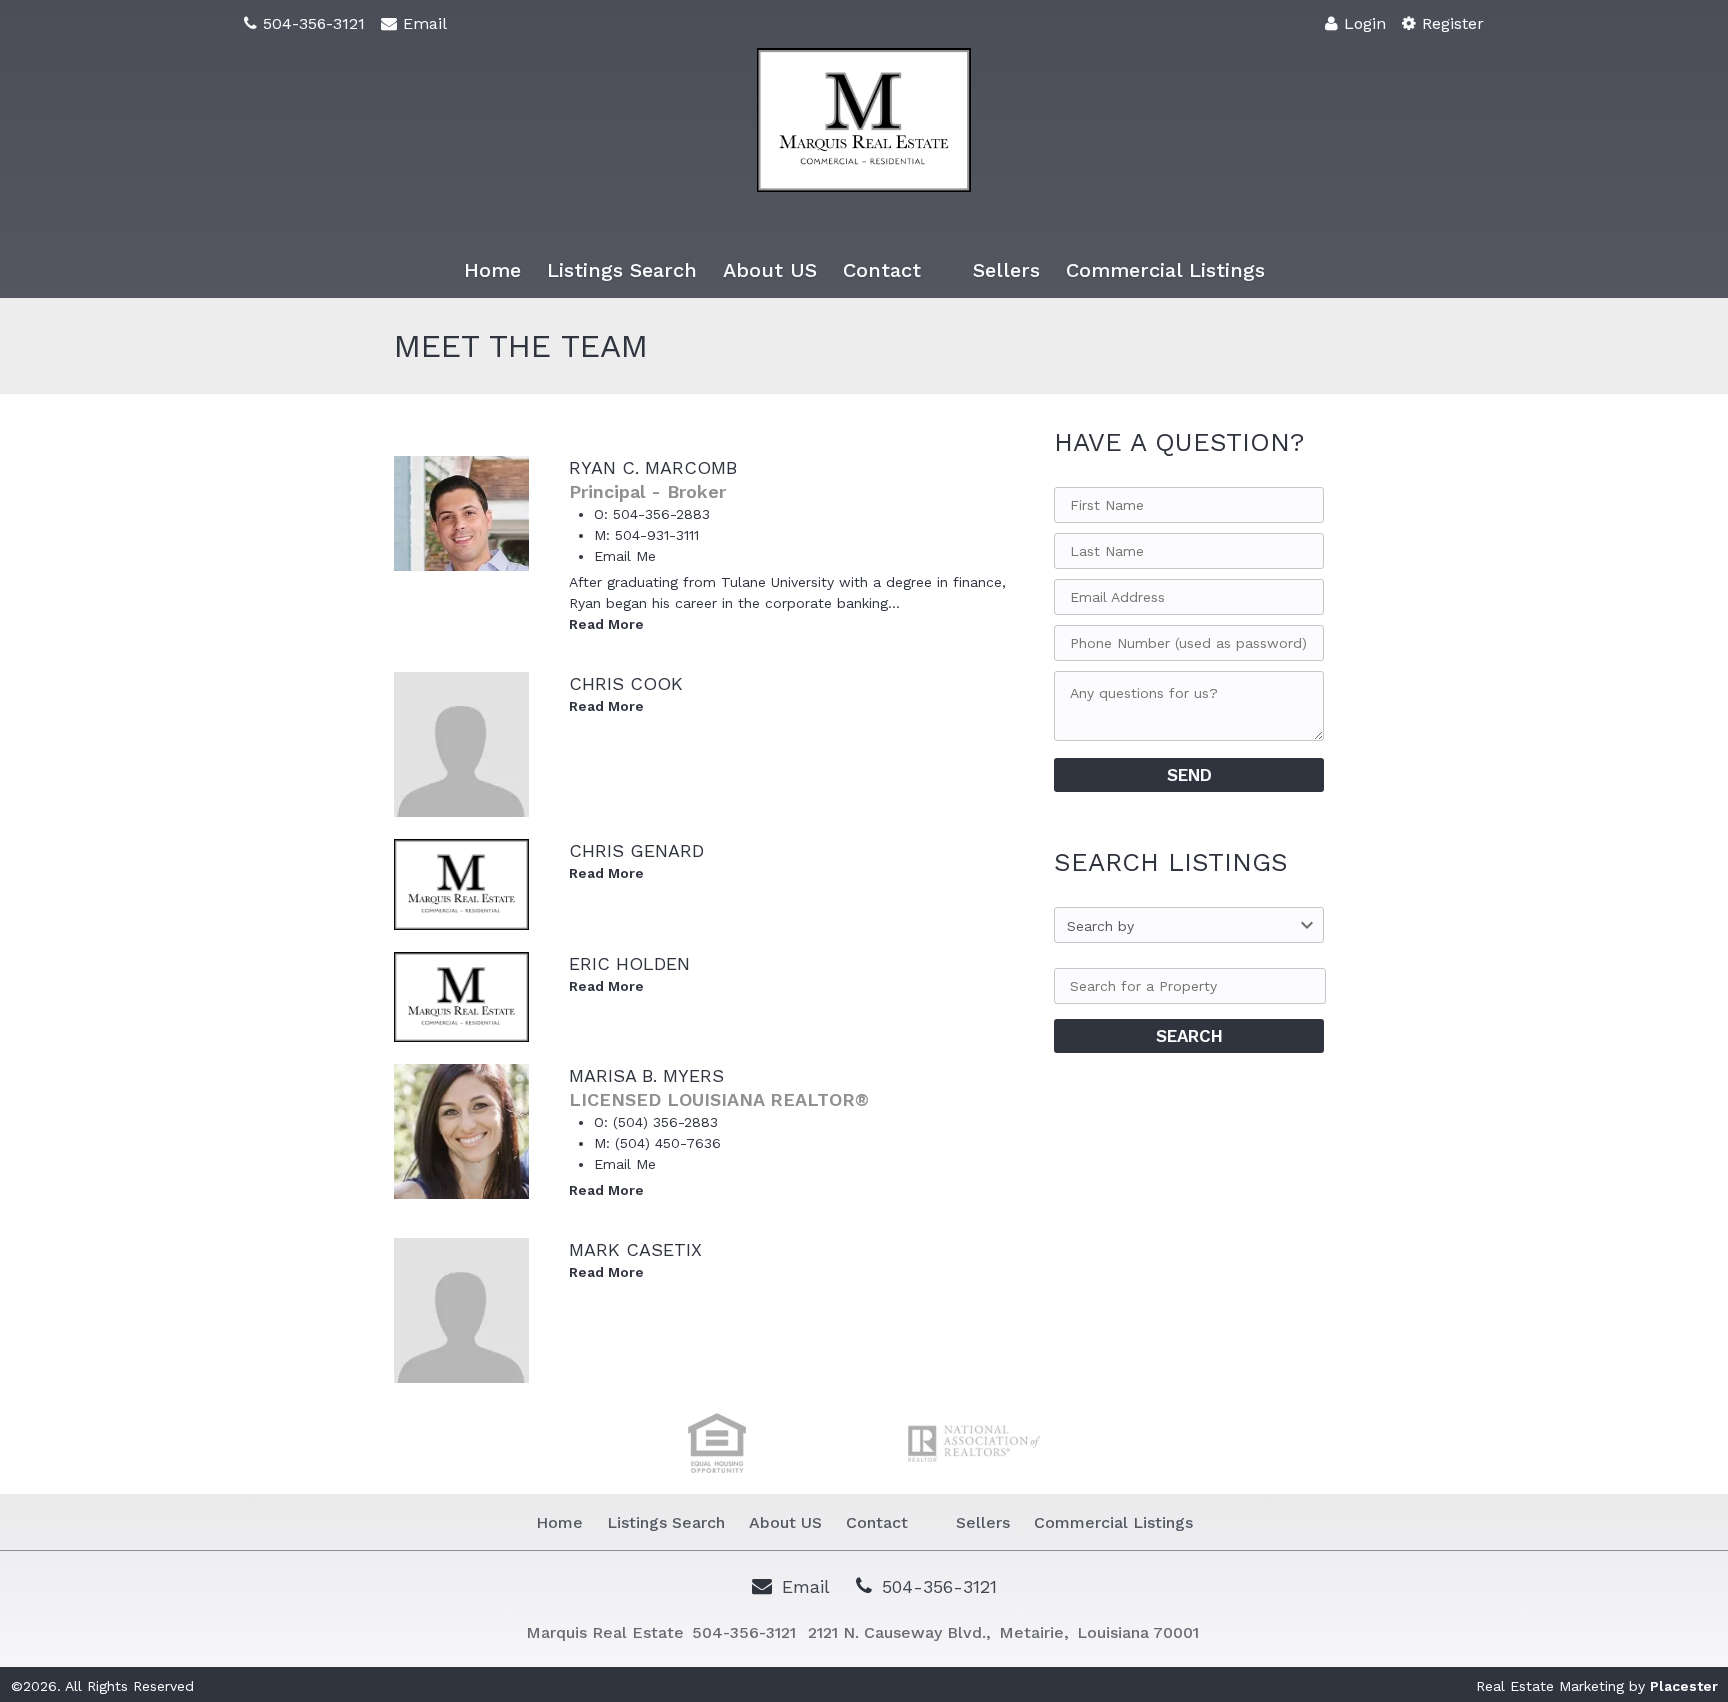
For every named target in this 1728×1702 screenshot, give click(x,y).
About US (770, 270)
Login (1365, 23)
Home (492, 270)
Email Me (625, 556)
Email (425, 23)
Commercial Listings (1165, 270)
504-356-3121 (314, 23)
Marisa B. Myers (646, 1075)
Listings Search (622, 270)
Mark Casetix (635, 1249)
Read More (606, 624)
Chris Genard (636, 850)
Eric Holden (629, 963)
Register (1453, 23)
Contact (882, 270)
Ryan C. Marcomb (653, 467)
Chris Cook (626, 683)
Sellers (1006, 270)
